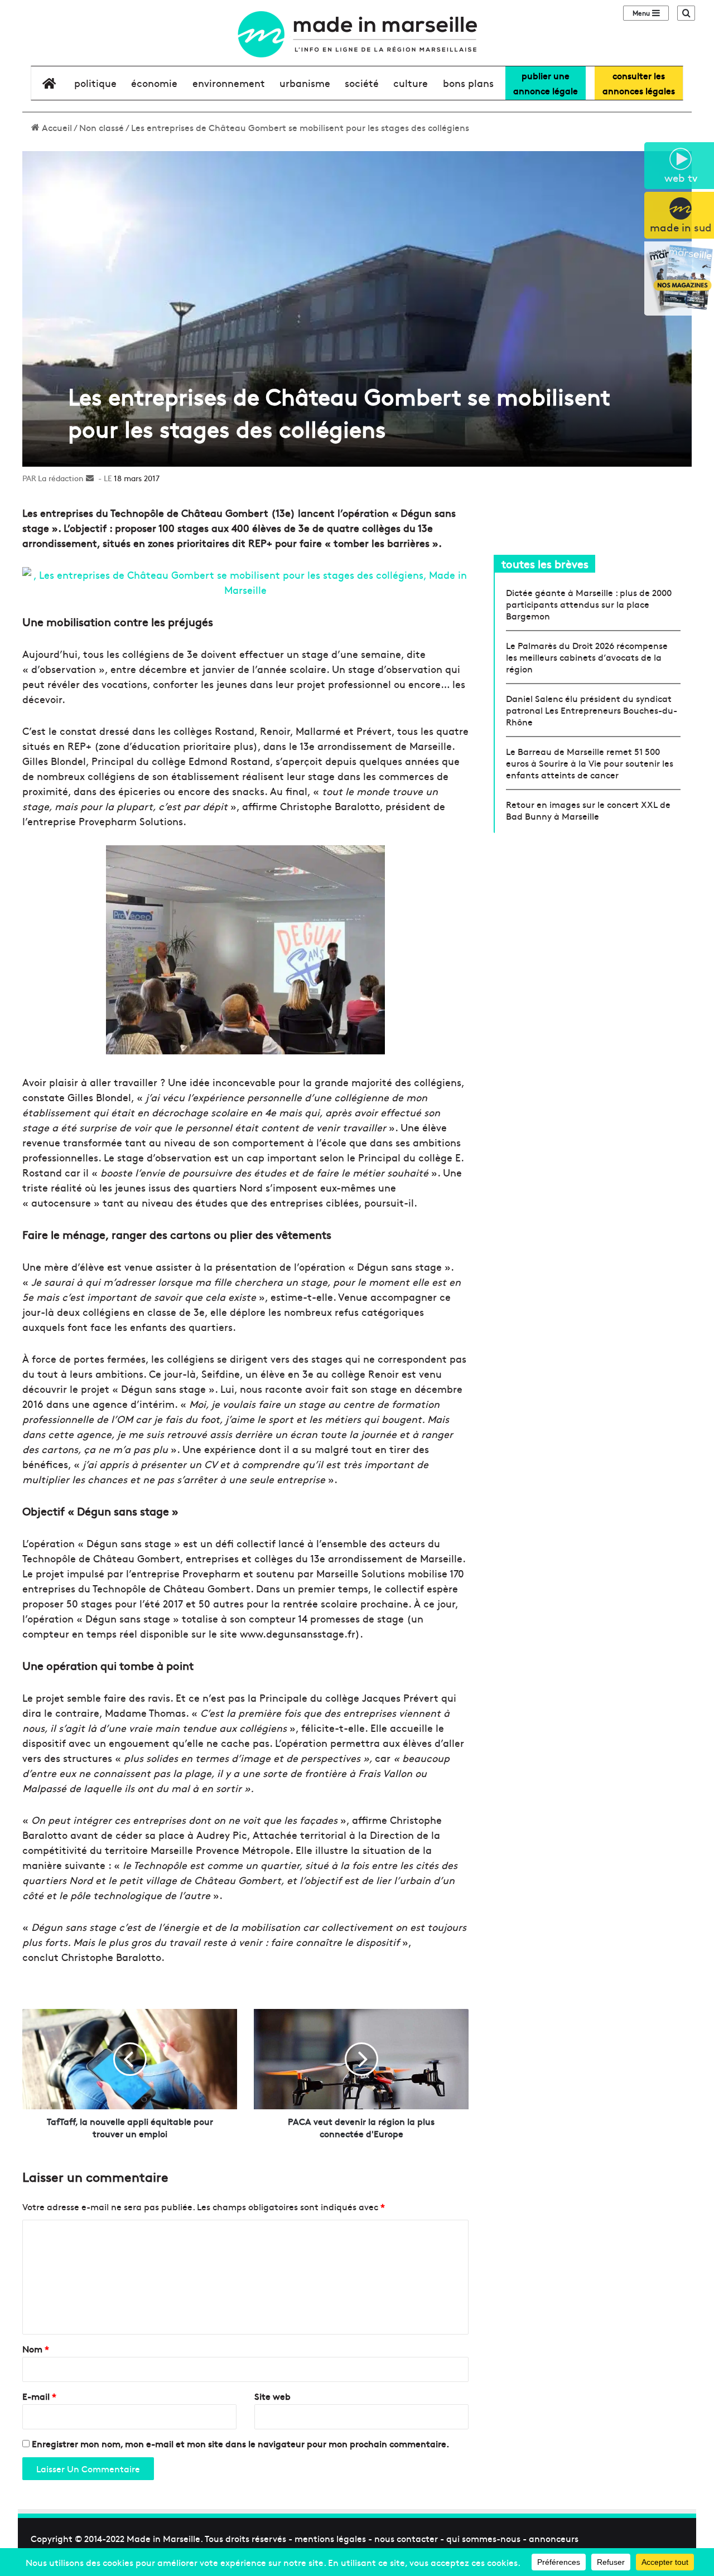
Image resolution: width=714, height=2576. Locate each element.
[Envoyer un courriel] (90, 478)
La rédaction (61, 478)
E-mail (39, 2396)
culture (411, 83)
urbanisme (305, 83)
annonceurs (554, 2538)
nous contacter (406, 2538)
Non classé (102, 127)
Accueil (56, 127)
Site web (272, 2396)
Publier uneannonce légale (546, 83)
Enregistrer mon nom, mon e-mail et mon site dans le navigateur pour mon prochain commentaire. (240, 2443)
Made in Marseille (163, 2538)
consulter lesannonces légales (639, 83)
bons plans (468, 83)
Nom (36, 2349)
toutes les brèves (545, 563)
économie (154, 83)
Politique (95, 83)
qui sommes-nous (483, 2538)
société (362, 83)
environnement (229, 83)
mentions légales (330, 2538)
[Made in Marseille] (357, 34)
